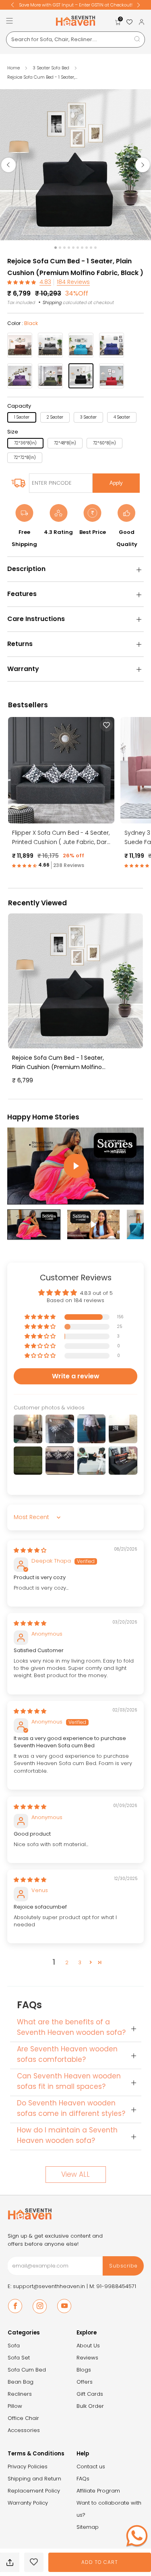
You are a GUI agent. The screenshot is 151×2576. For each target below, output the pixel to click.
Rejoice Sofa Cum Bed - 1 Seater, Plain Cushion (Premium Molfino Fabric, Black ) (58, 1063)
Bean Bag (21, 2382)
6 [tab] (78, 248)
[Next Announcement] (139, 5)
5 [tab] (73, 248)
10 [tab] (95, 248)
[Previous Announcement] (12, 5)
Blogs (84, 2370)
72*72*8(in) (25, 457)
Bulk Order (90, 2406)
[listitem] (76, 5)
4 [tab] (69, 248)
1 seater (22, 417)
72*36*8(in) (25, 443)
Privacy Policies (28, 2467)
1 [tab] (56, 248)
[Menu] (9, 21)
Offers (85, 2382)
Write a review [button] (76, 1376)
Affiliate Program (98, 2491)
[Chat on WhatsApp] (137, 2536)
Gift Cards (90, 2394)
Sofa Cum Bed (27, 2370)
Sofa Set (19, 2358)
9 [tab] (91, 248)
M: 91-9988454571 (113, 2286)
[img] (30, 1550)
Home (13, 68)
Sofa (14, 2346)
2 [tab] (60, 248)
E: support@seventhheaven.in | (49, 2286)
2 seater (55, 417)
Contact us (91, 2467)
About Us (88, 2346)
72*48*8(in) (65, 443)
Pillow (15, 2406)
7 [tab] (82, 248)
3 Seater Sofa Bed (52, 68)
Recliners (20, 2394)
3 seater (88, 417)
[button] (22, 282)
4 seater (122, 417)
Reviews (87, 2358)
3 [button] (80, 1962)
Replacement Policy (34, 2491)
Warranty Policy (28, 2503)
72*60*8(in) (104, 443)
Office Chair (23, 2418)
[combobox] (75, 40)
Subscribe (123, 2266)
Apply (116, 483)
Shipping (52, 302)
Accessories (24, 2430)
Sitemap (88, 2527)
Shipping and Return (34, 2479)
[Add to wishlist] (34, 2562)
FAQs (83, 2479)
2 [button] (67, 1962)
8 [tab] (87, 248)
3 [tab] (64, 248)
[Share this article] (10, 2562)
